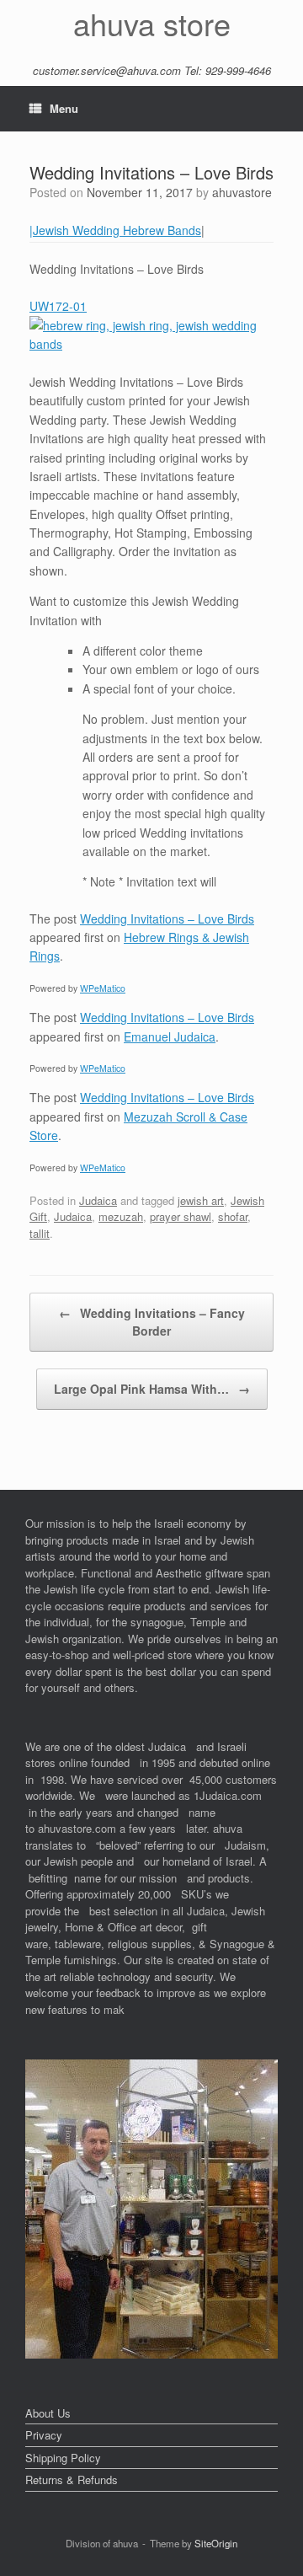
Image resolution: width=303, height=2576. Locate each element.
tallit (40, 1233)
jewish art (201, 1200)
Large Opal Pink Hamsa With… (152, 1389)
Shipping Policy (63, 2458)
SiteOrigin (216, 2543)
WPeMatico (103, 988)
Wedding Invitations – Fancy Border (152, 1322)
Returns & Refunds (72, 2480)
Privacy (44, 2435)
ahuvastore (242, 192)
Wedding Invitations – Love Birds (167, 918)
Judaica (98, 1200)
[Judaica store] (151, 2354)
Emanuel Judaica (170, 1036)
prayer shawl (181, 1216)
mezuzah (121, 1216)
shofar (233, 1216)
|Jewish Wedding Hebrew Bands (115, 230)
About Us (48, 2413)
